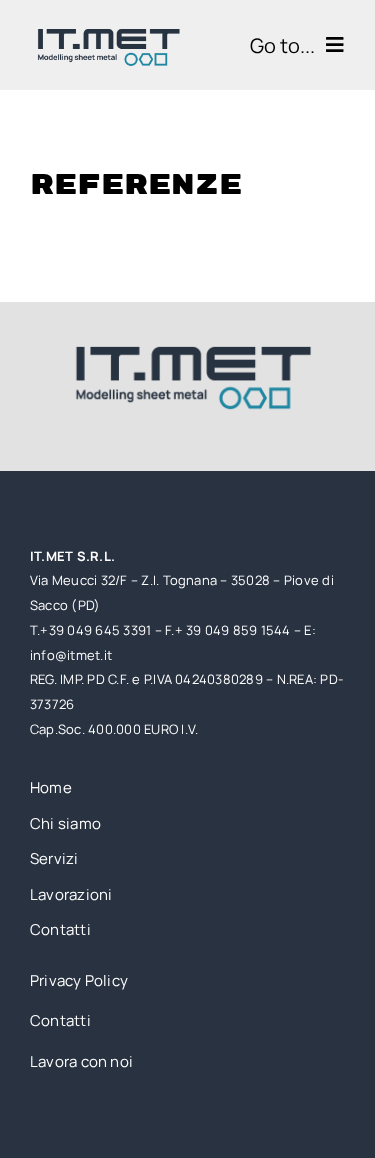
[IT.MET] (105, 28)
